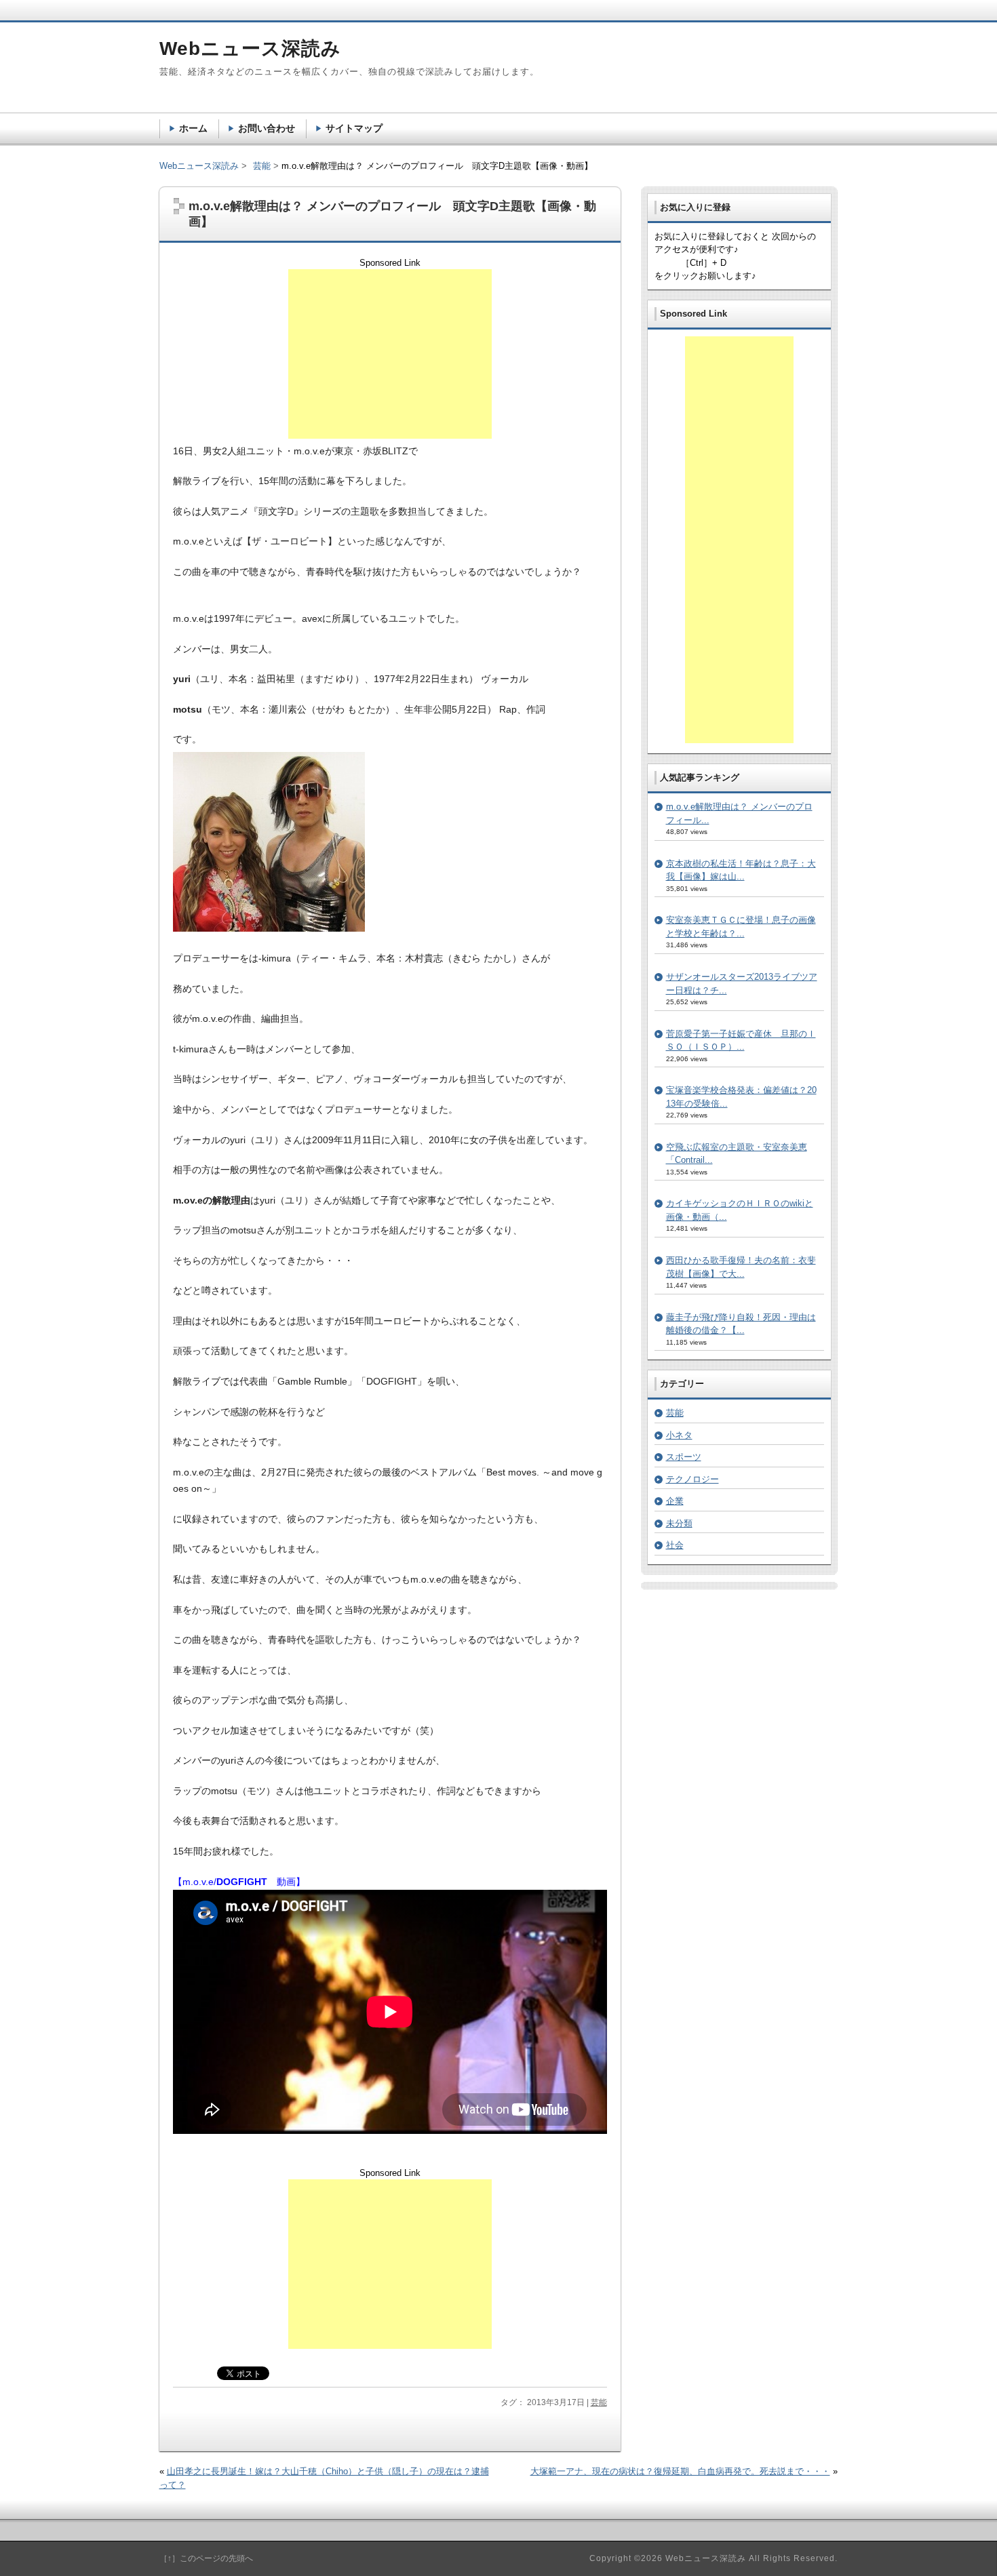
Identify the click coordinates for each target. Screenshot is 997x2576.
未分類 (679, 1523)
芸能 (599, 2402)
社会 (675, 1545)
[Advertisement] (390, 354)
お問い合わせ (267, 128)
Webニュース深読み (199, 166)
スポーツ (684, 1457)
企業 (675, 1501)
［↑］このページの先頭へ (206, 2558)
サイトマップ (354, 128)
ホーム (193, 128)
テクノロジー (692, 1479)
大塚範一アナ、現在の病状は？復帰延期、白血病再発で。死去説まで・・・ (680, 2471)
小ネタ (679, 1435)
